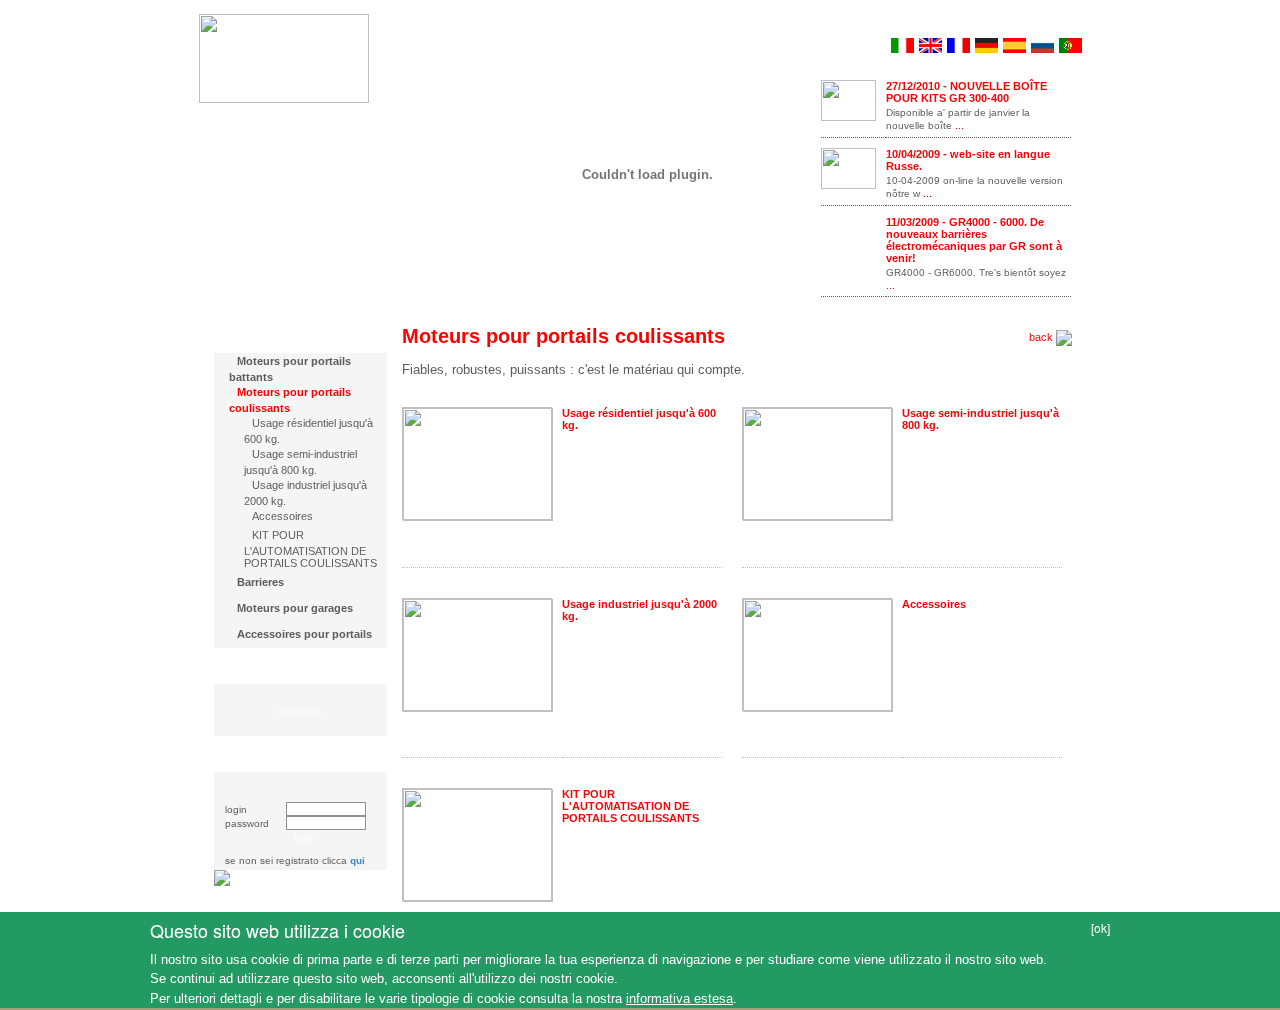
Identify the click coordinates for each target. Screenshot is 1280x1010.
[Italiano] (902, 43)
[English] (930, 43)
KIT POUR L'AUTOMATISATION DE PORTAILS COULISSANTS (310, 549)
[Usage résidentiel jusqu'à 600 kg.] (478, 462)
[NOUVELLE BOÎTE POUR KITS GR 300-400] (848, 98)
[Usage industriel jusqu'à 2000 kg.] (478, 652)
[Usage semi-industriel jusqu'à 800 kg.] (818, 462)
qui (357, 860)
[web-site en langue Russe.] (848, 166)
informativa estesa (679, 998)
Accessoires (282, 516)
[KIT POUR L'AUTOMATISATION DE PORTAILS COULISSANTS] (478, 843)
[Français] (958, 43)
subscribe (300, 711)
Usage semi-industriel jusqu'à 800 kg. (300, 462)
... (958, 125)
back (1042, 337)
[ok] (1100, 927)
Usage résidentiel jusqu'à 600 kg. (308, 431)
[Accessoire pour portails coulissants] (818, 652)
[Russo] (1042, 43)
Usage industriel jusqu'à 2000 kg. (305, 493)
